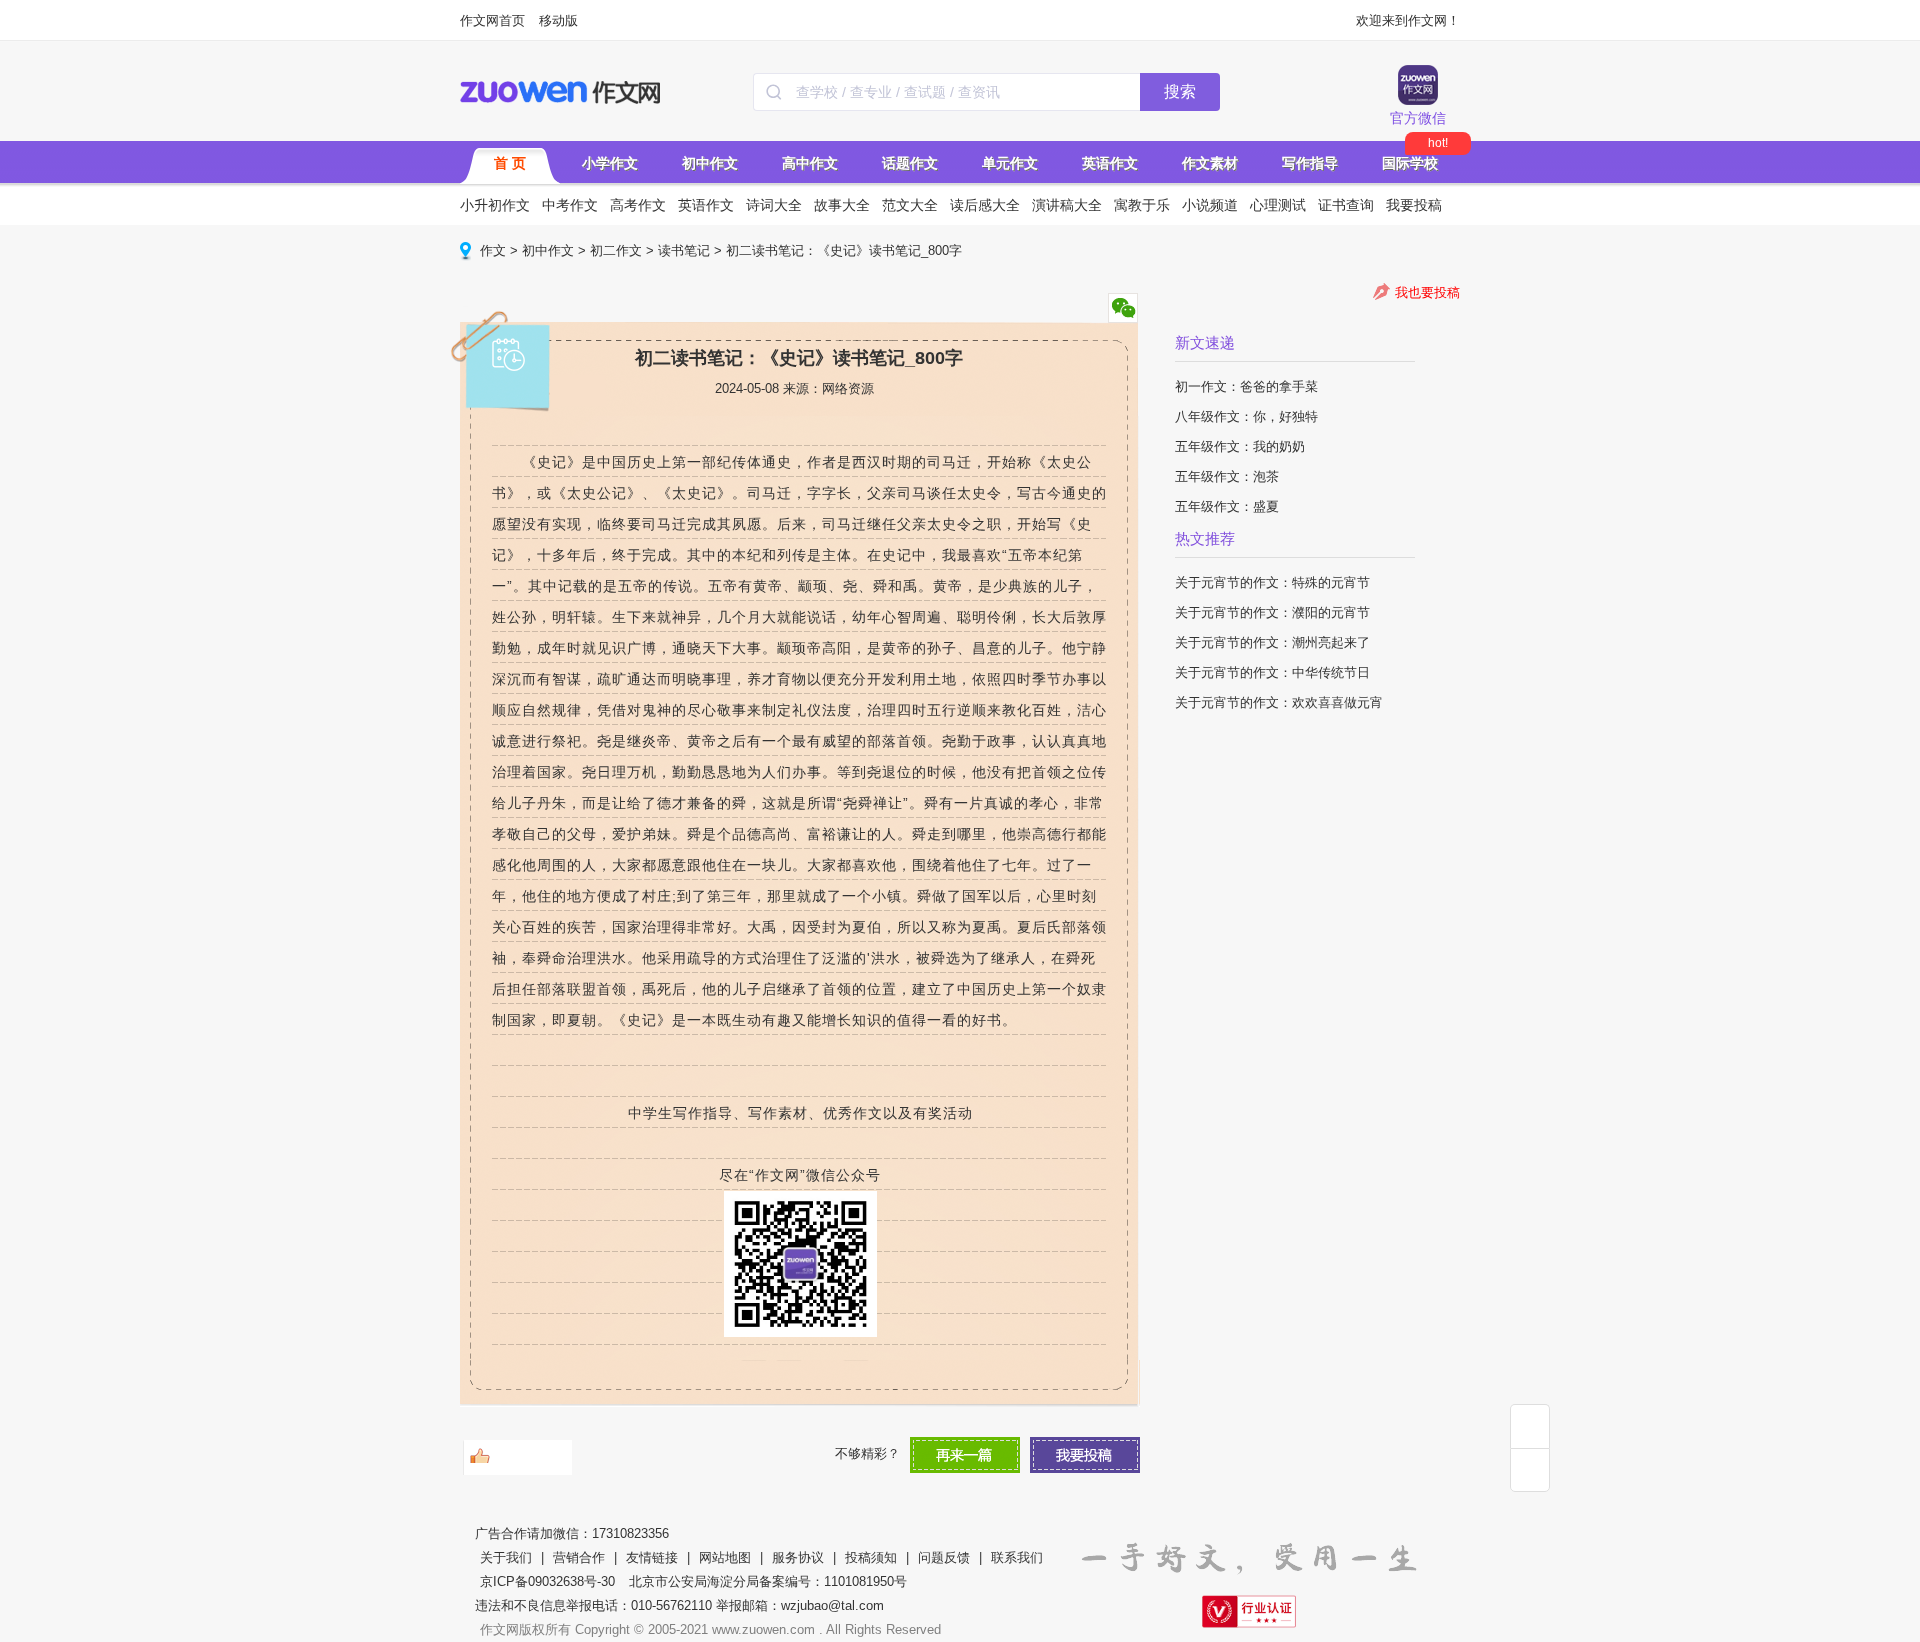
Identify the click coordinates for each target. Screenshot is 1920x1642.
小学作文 (610, 163)
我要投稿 (1414, 205)
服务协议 (798, 1557)
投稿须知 (871, 1557)
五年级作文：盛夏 (1227, 506)
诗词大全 (774, 205)
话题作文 (910, 163)
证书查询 (1346, 205)
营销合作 (579, 1557)
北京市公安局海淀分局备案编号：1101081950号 (768, 1581)
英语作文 (1110, 163)
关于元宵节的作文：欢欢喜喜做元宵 (1279, 702)
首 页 (510, 163)
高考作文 (638, 205)
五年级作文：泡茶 (1227, 476)
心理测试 (1278, 205)
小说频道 (1210, 205)
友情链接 (652, 1557)
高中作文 (810, 163)
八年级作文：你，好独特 (1246, 416)
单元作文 (1010, 163)
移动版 (558, 20)
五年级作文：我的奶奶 (1240, 446)
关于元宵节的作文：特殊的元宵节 (1272, 582)
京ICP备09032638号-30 (547, 1581)
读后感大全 (985, 205)
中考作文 (570, 205)
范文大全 (910, 205)
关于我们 (506, 1557)
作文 (493, 250)
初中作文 (710, 163)
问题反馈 (944, 1557)
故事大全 (842, 205)
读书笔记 (684, 250)
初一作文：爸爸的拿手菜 (1246, 386)
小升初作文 (495, 205)
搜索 (1180, 91)
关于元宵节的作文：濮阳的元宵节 (1272, 612)
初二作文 (616, 250)
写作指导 (1310, 163)
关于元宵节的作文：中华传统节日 (1272, 672)
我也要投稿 (1427, 292)
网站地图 (725, 1557)
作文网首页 (492, 20)
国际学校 (1410, 163)
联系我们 (1017, 1557)
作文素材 (1210, 163)
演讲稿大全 (1067, 205)
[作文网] (561, 92)
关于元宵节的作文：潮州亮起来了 (1272, 642)
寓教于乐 (1142, 205)
